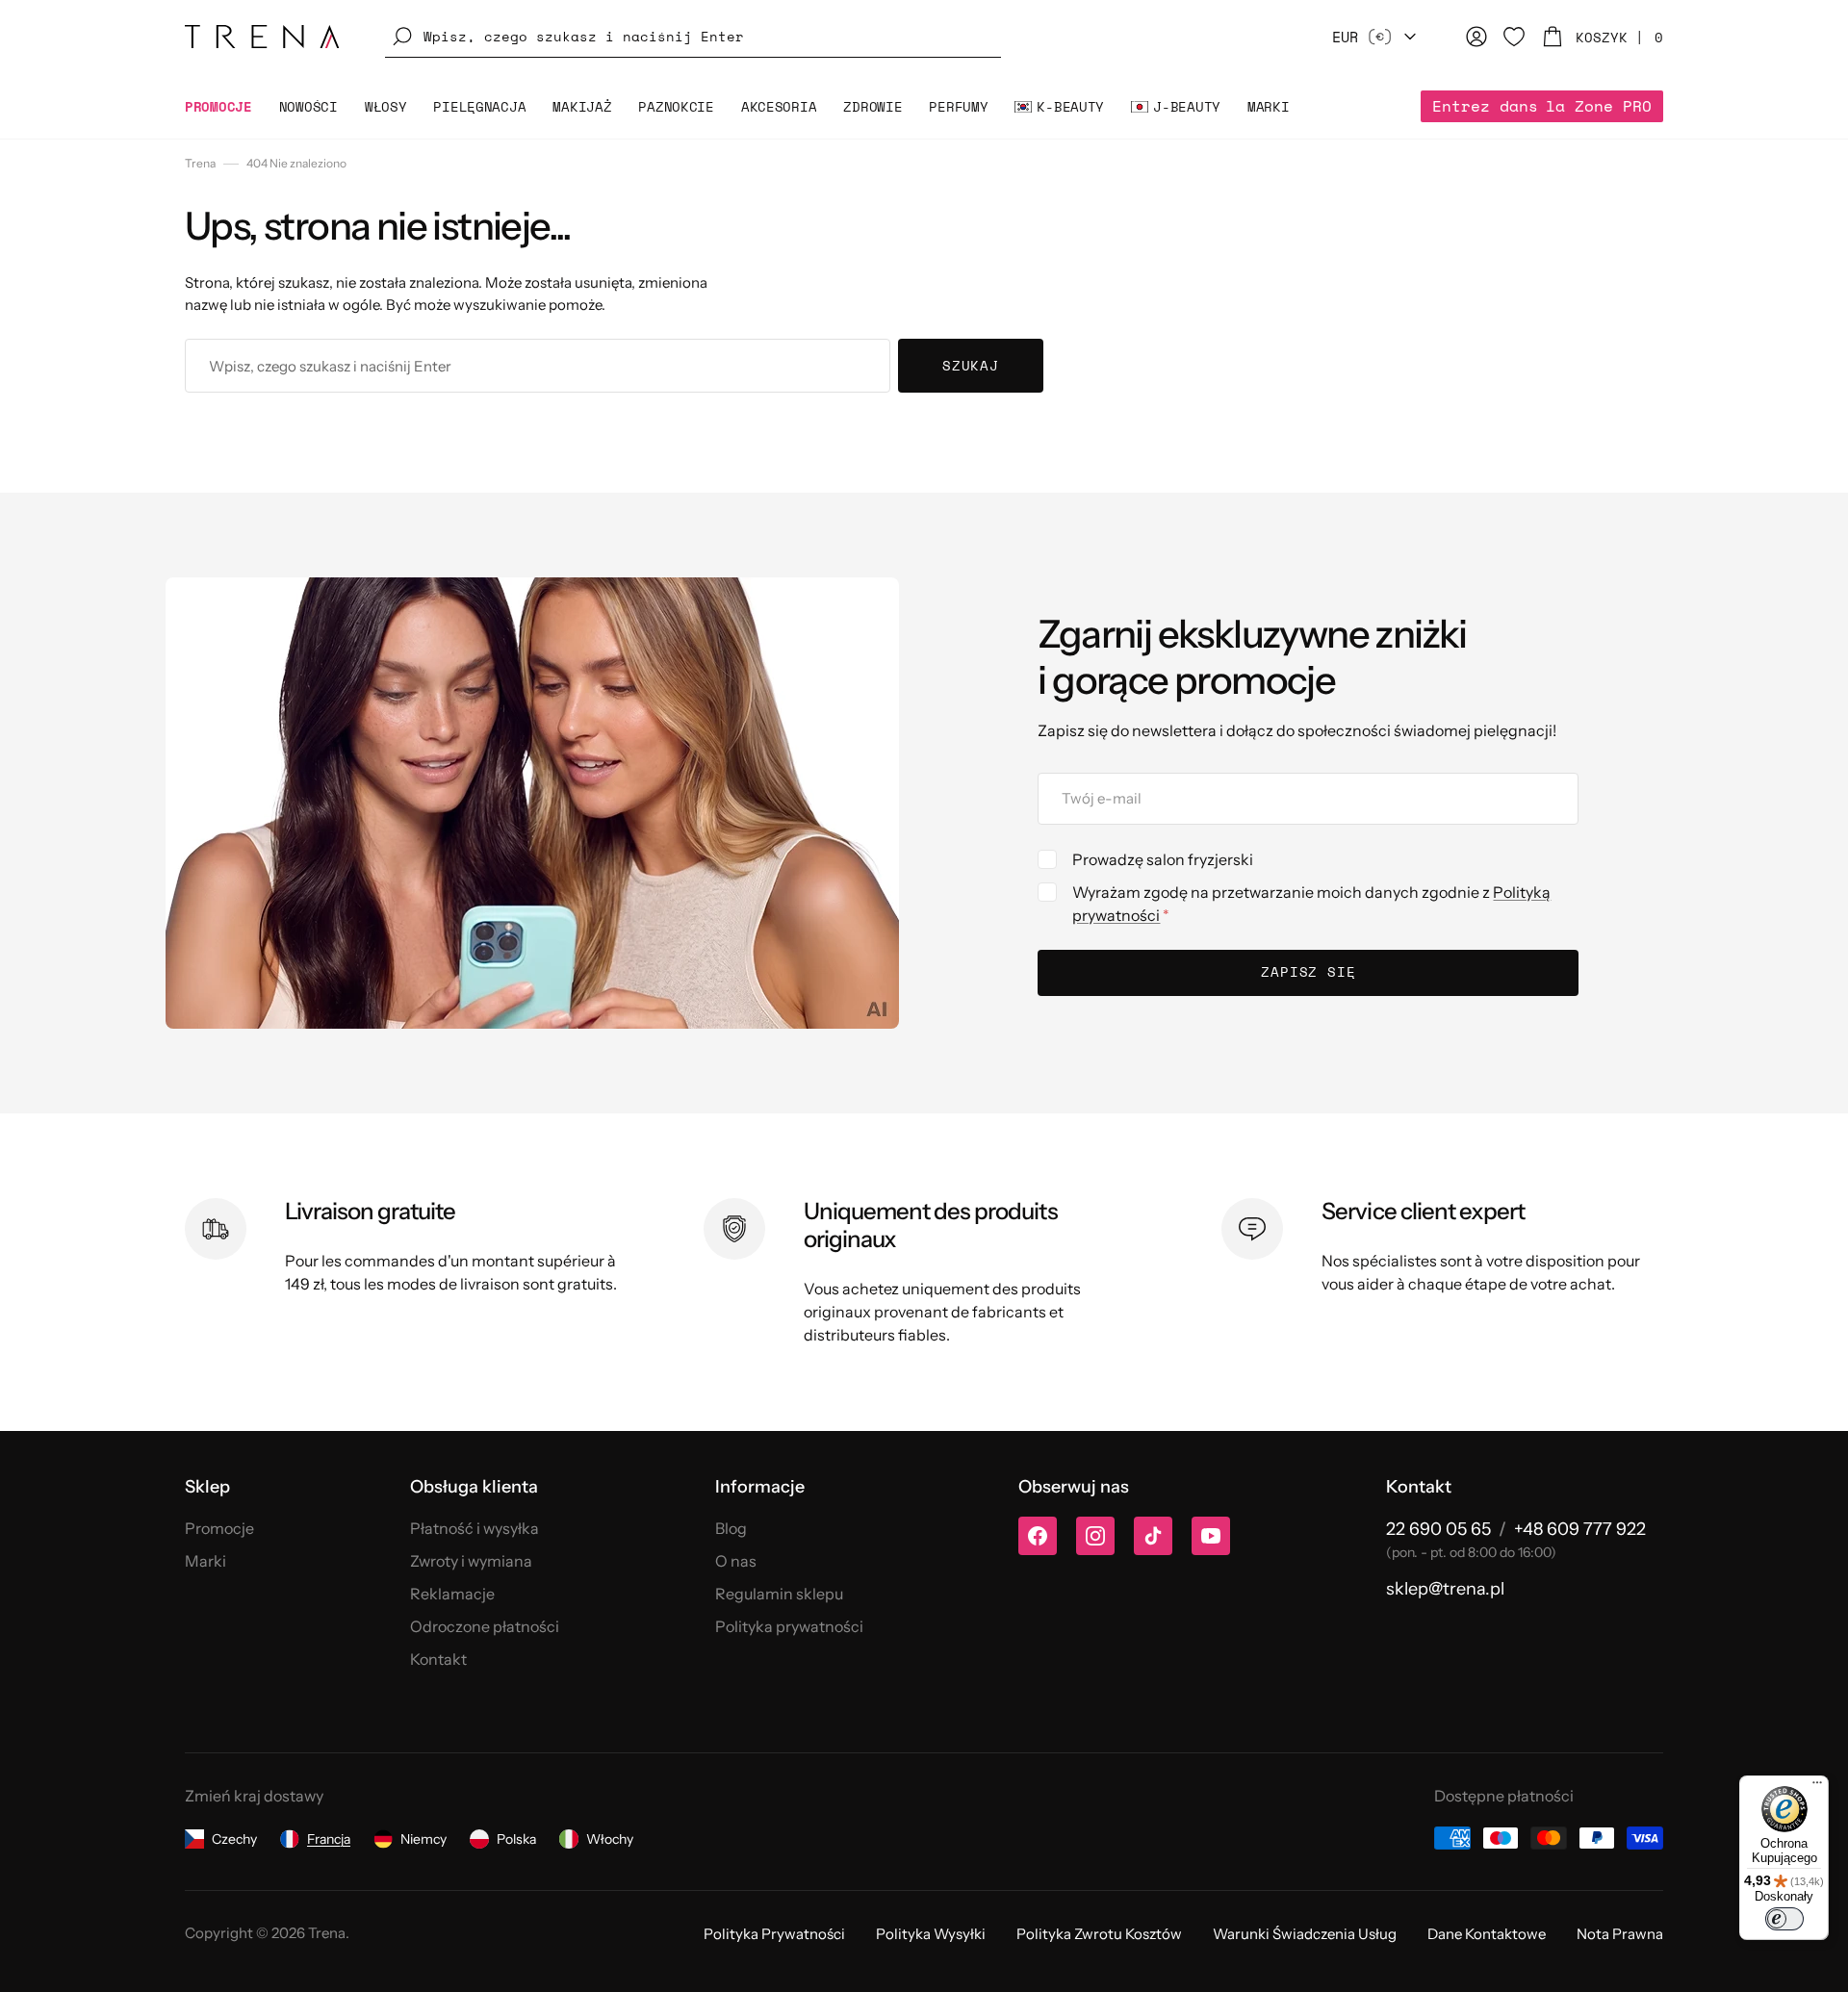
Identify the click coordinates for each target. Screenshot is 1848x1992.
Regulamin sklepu (779, 1594)
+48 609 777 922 (1580, 1529)
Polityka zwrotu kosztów (1099, 1934)
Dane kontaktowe (1487, 1934)
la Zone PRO (1542, 106)
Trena (200, 163)
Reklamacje (452, 1594)
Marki (205, 1561)
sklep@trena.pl (1445, 1589)
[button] (693, 37)
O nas (736, 1561)
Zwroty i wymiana (471, 1561)
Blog (731, 1528)
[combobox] (538, 366)
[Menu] (1817, 1787)
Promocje (219, 1528)
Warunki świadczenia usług (1305, 1934)
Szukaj (971, 365)
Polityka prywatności (789, 1626)
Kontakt (438, 1659)
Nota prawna (1620, 1934)
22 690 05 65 (1438, 1529)
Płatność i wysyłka (475, 1528)
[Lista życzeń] (1514, 37)
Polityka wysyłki (931, 1934)
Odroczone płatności (485, 1626)
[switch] (1784, 1919)
